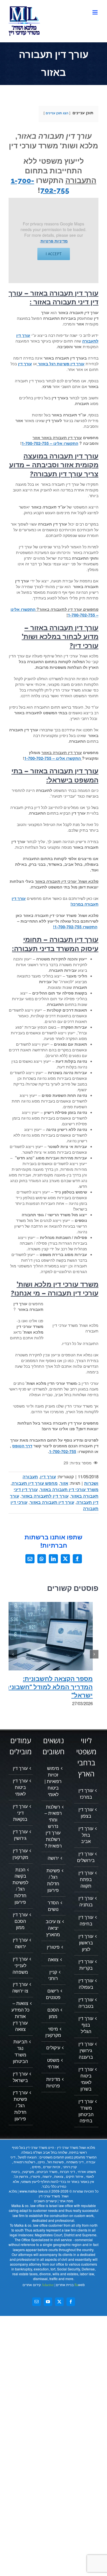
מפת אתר (66, 2201)
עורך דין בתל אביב (86, 1835)
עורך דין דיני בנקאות (20, 1813)
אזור (64, 1483)
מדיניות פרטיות (54, 241)
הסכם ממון (53, 2013)
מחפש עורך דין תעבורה (35, 1483)
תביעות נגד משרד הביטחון (20, 2051)
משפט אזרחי (53, 2063)
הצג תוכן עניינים (57, 113)
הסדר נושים (53, 1906)
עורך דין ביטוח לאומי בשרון (86, 2079)
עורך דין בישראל (20, 2077)
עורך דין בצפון (86, 1813)
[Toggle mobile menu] (95, 12)
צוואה (53, 1959)
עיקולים (53, 2048)
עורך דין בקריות (86, 1965)
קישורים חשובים (45, 2201)
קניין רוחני (53, 1975)
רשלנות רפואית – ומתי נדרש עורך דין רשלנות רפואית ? (53, 1826)
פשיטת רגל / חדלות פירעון (53, 1880)
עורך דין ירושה (20, 1943)
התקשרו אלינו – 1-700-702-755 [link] (50, 443)
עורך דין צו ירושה (20, 1987)
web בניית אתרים (70, 2285)
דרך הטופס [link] (22, 1446)
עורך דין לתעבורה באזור (45, 1496)
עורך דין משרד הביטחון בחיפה (86, 2111)
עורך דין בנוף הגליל (86, 2025)
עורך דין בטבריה (86, 2003)
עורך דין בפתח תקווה (86, 1879)
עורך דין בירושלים (86, 1857)
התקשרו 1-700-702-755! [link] (75, 927)
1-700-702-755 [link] (63, 1451)
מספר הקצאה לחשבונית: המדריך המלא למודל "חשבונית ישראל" (49, 1687)
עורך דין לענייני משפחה (20, 1965)
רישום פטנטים (53, 1994)
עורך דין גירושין (20, 1835)
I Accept (54, 254)
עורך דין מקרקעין (20, 1854)
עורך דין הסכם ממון (20, 1921)
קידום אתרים (38, 2285)
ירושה (53, 1858)
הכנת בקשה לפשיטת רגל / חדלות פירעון (20, 1886)
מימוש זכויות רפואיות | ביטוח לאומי (53, 1781)
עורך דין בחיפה (86, 1920)
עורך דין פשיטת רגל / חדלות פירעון (20, 2105)
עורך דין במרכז (86, 1794)
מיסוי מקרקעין (53, 2032)
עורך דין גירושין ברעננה (86, 2050)
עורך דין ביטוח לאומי (20, 1787)
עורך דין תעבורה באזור (52, 1502)
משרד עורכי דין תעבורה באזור (69, 1489)
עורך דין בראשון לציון (86, 1943)
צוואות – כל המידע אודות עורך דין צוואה (20, 2016)
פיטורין (53, 1947)
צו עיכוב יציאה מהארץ (53, 1928)
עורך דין (48, 1477)
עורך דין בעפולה (86, 1984)
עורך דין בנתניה (86, 1901)
